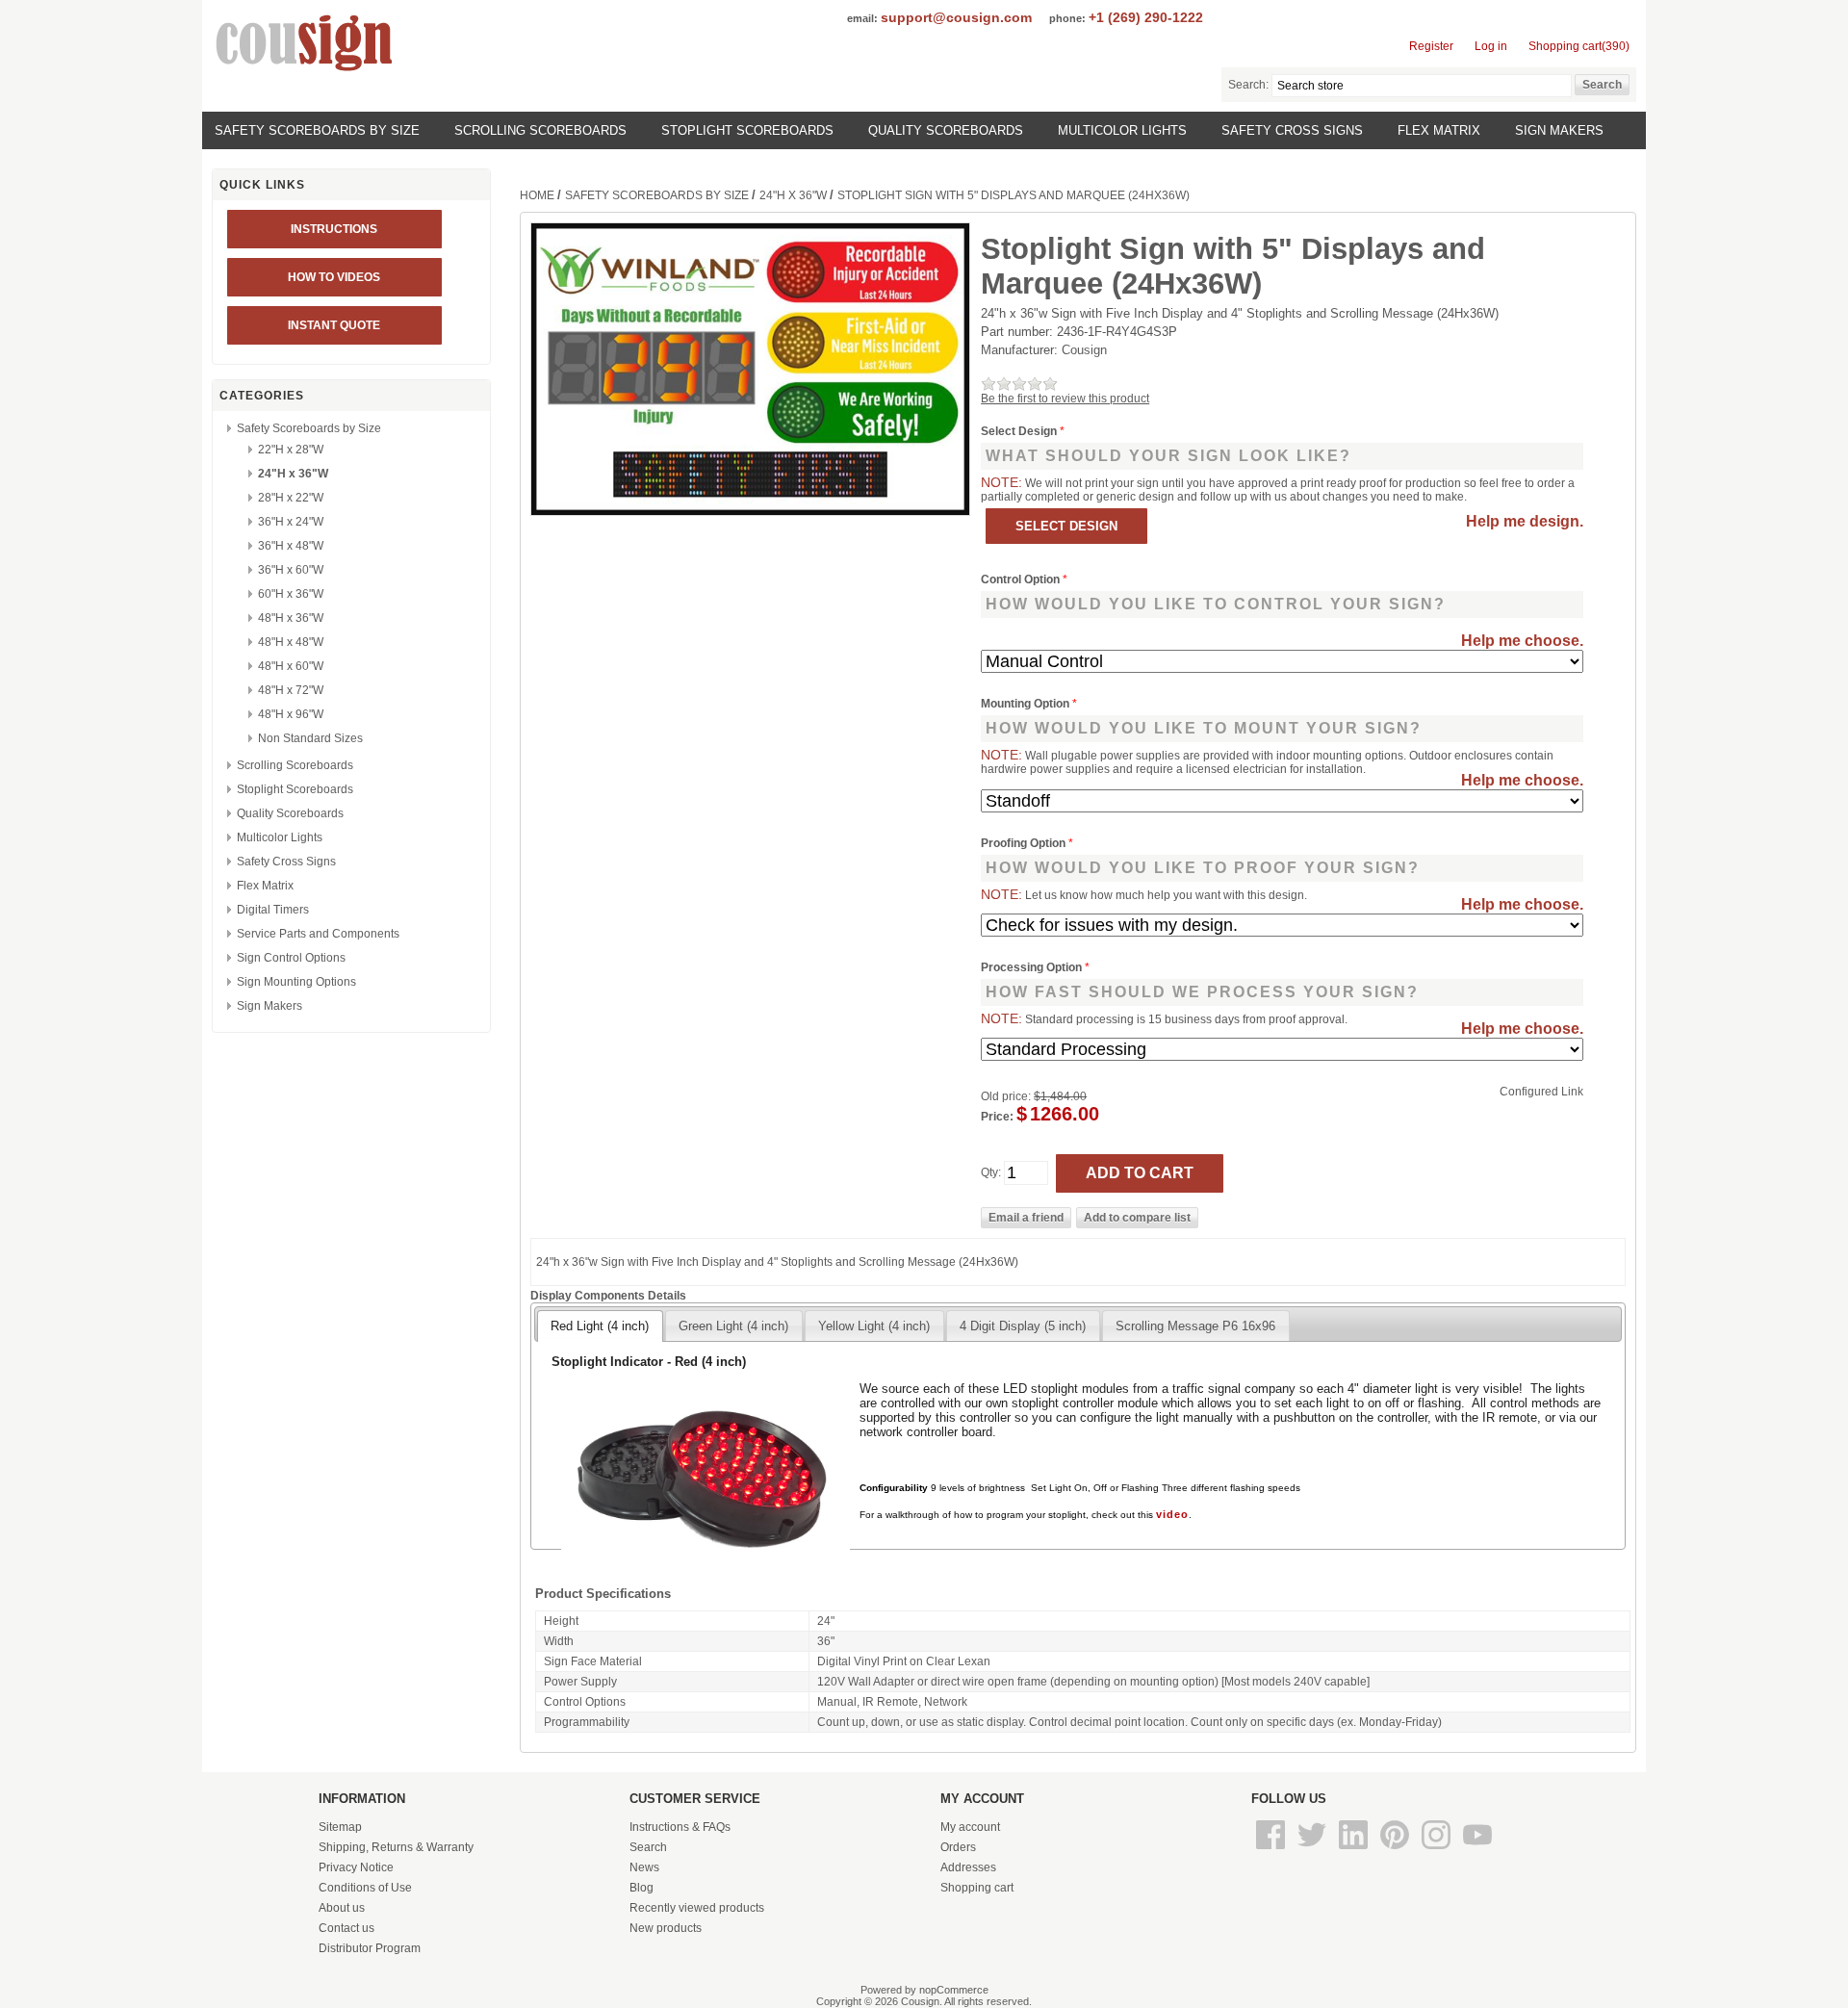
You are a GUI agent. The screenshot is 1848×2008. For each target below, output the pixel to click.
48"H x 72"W (291, 690)
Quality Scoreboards (946, 130)
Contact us (346, 1928)
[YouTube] (1477, 1850)
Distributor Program (370, 1948)
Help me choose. (1522, 641)
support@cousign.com (956, 17)
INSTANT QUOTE (334, 325)
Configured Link (1541, 1092)
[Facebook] (1272, 1850)
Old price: (1006, 1096)
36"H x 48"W (291, 546)
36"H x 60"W (291, 570)
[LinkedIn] (1355, 1850)
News (644, 1867)
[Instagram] (1437, 1850)
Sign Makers (1559, 130)
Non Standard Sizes (310, 738)
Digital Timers (273, 910)
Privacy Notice (356, 1867)
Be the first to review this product (1065, 399)
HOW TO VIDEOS (334, 277)
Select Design (1020, 431)
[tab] (600, 1326)
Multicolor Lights (1122, 130)
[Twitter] (1313, 1850)
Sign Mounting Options (296, 982)
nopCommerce (954, 1990)
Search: (1248, 85)
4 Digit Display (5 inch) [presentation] (1023, 1326)
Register (1431, 46)
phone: (1067, 18)
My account (970, 1827)
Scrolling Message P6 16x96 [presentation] (1195, 1326)
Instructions (334, 229)
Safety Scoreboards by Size (317, 130)
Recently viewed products (697, 1908)
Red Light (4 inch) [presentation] (600, 1326)
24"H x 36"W (293, 474)
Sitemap (340, 1827)
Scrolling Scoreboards (540, 130)
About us (342, 1908)
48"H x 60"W (291, 666)
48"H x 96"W (291, 714)
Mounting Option (1027, 704)
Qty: (991, 1172)
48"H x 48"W (291, 642)
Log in (1491, 46)
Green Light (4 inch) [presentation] (733, 1326)
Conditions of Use (365, 1888)
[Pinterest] (1396, 1850)
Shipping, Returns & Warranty (396, 1847)
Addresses (968, 1867)
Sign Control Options (291, 958)
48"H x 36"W (291, 618)
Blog (642, 1888)
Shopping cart (977, 1888)
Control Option (1022, 579)
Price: (997, 1117)
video (1172, 1514)
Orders (958, 1847)
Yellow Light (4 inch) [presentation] (874, 1326)
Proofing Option (1025, 843)
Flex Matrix (1439, 130)
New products (666, 1928)
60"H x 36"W (291, 594)
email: (862, 18)
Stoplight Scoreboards (747, 130)
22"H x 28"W (291, 450)
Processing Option (1033, 967)
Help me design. (1525, 521)
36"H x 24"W (291, 522)
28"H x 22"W (291, 498)
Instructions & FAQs (680, 1827)
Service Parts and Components (318, 934)
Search (648, 1847)
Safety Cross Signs (1292, 130)
